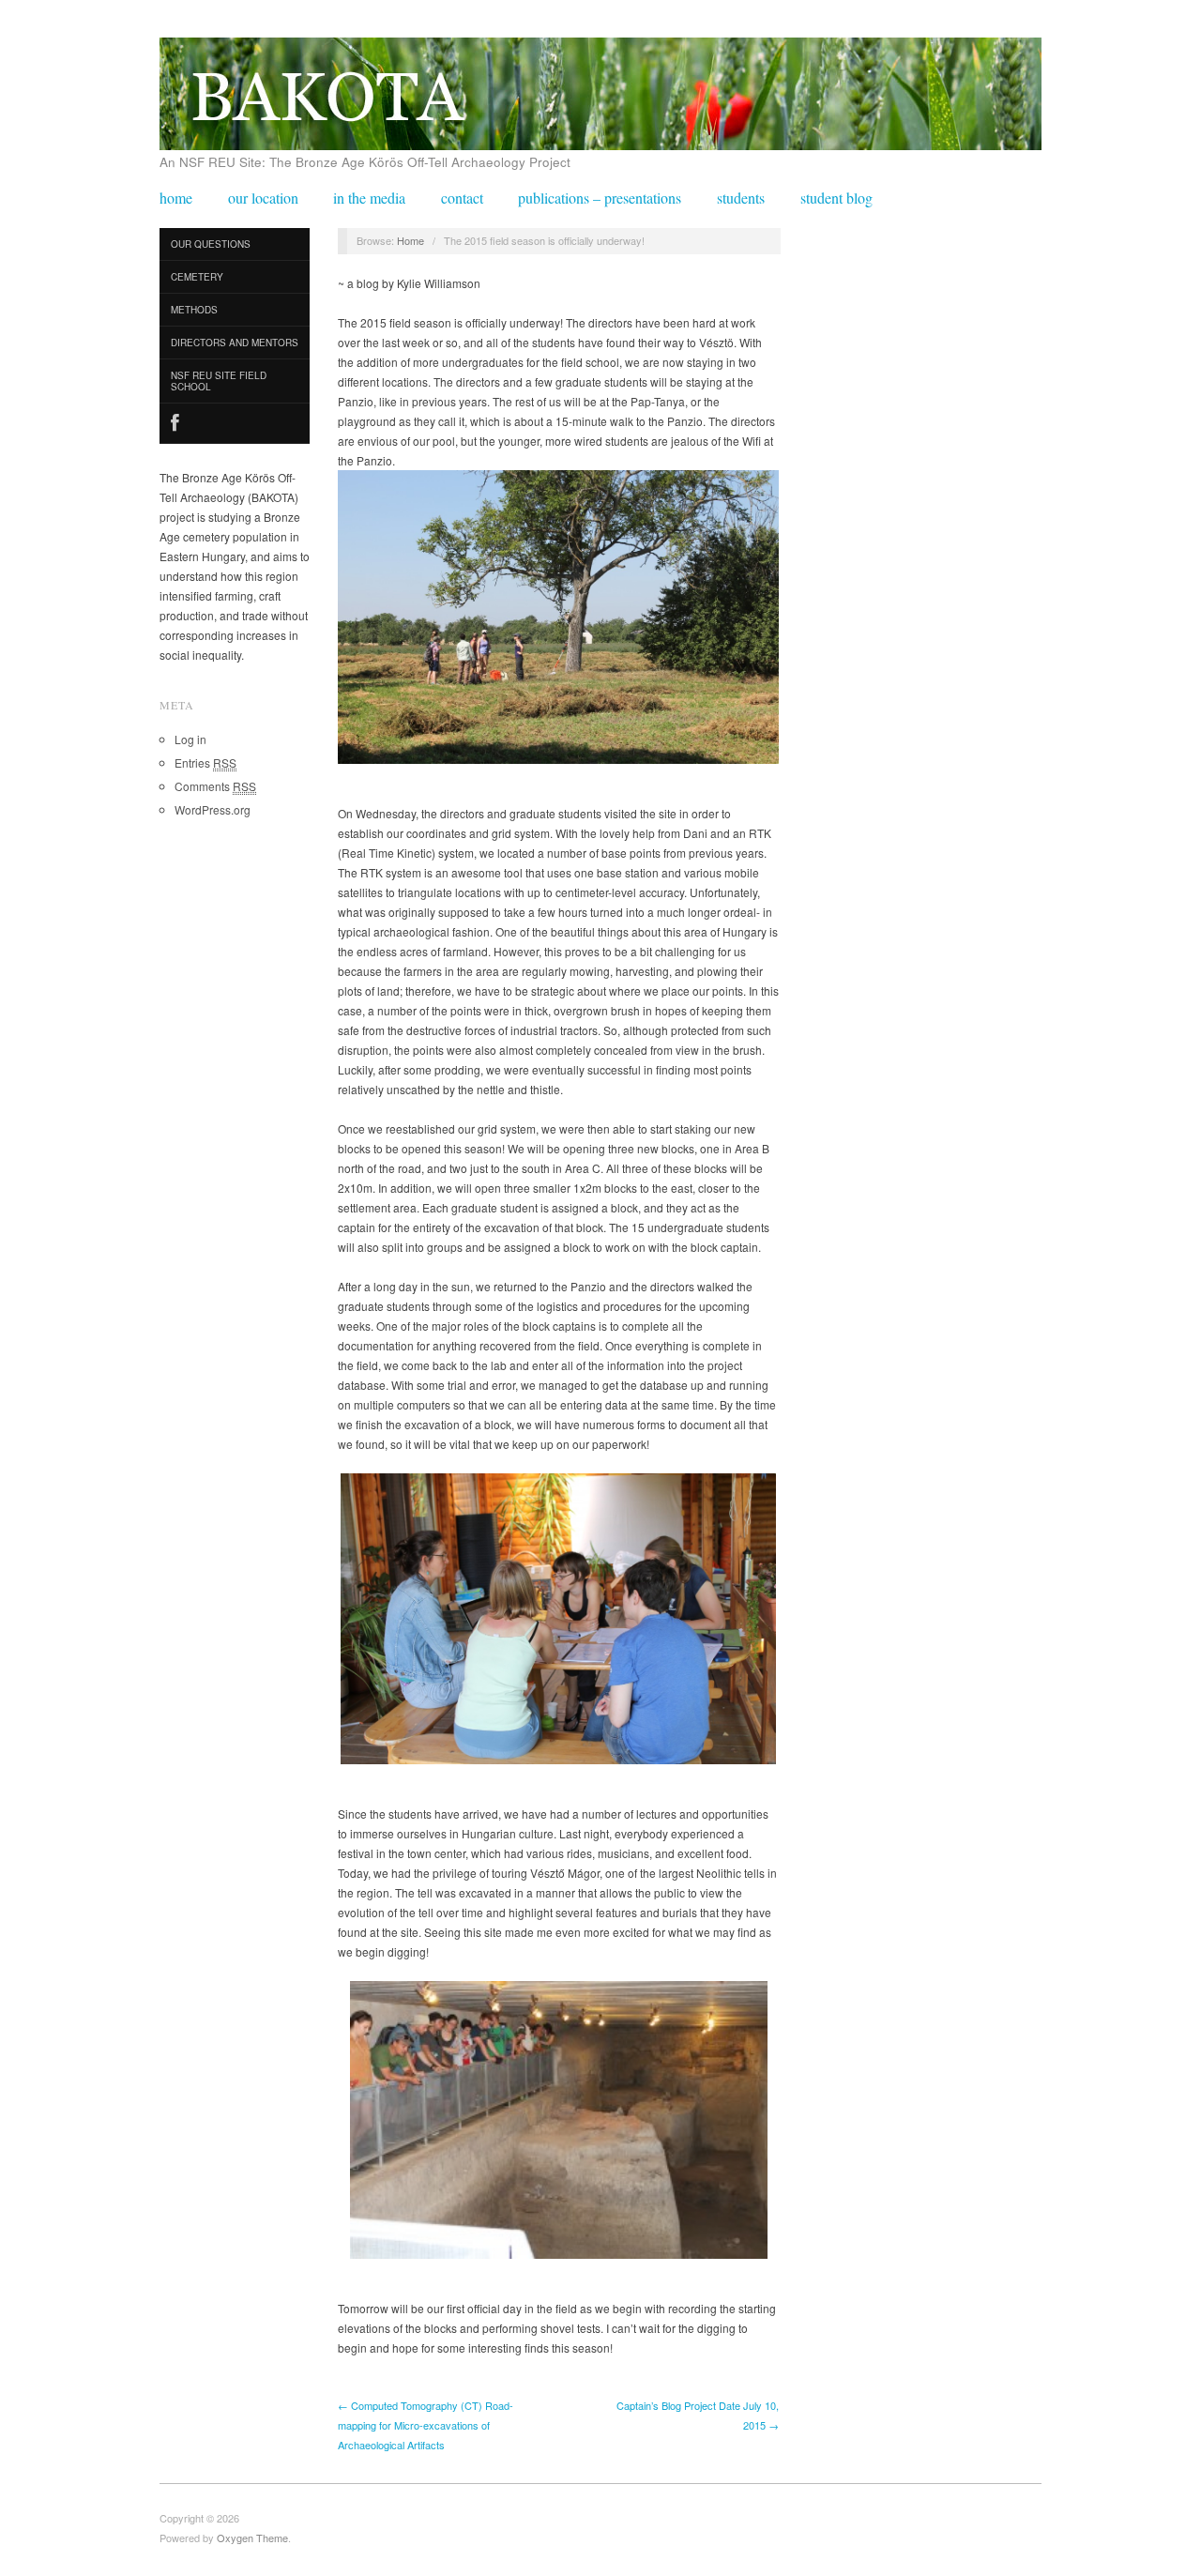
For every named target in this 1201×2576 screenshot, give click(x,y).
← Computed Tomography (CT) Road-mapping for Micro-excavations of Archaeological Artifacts (426, 2425)
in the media (369, 198)
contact (462, 198)
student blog (836, 198)
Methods (194, 310)
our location (263, 198)
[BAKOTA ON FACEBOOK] (235, 424)
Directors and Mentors (235, 343)
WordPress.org (213, 809)
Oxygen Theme (252, 2538)
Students (741, 198)
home (176, 198)
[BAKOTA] (600, 88)
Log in (190, 739)
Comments (215, 786)
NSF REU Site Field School (219, 381)
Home (410, 240)
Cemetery (197, 277)
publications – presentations (600, 198)
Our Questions (211, 244)
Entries (205, 762)
